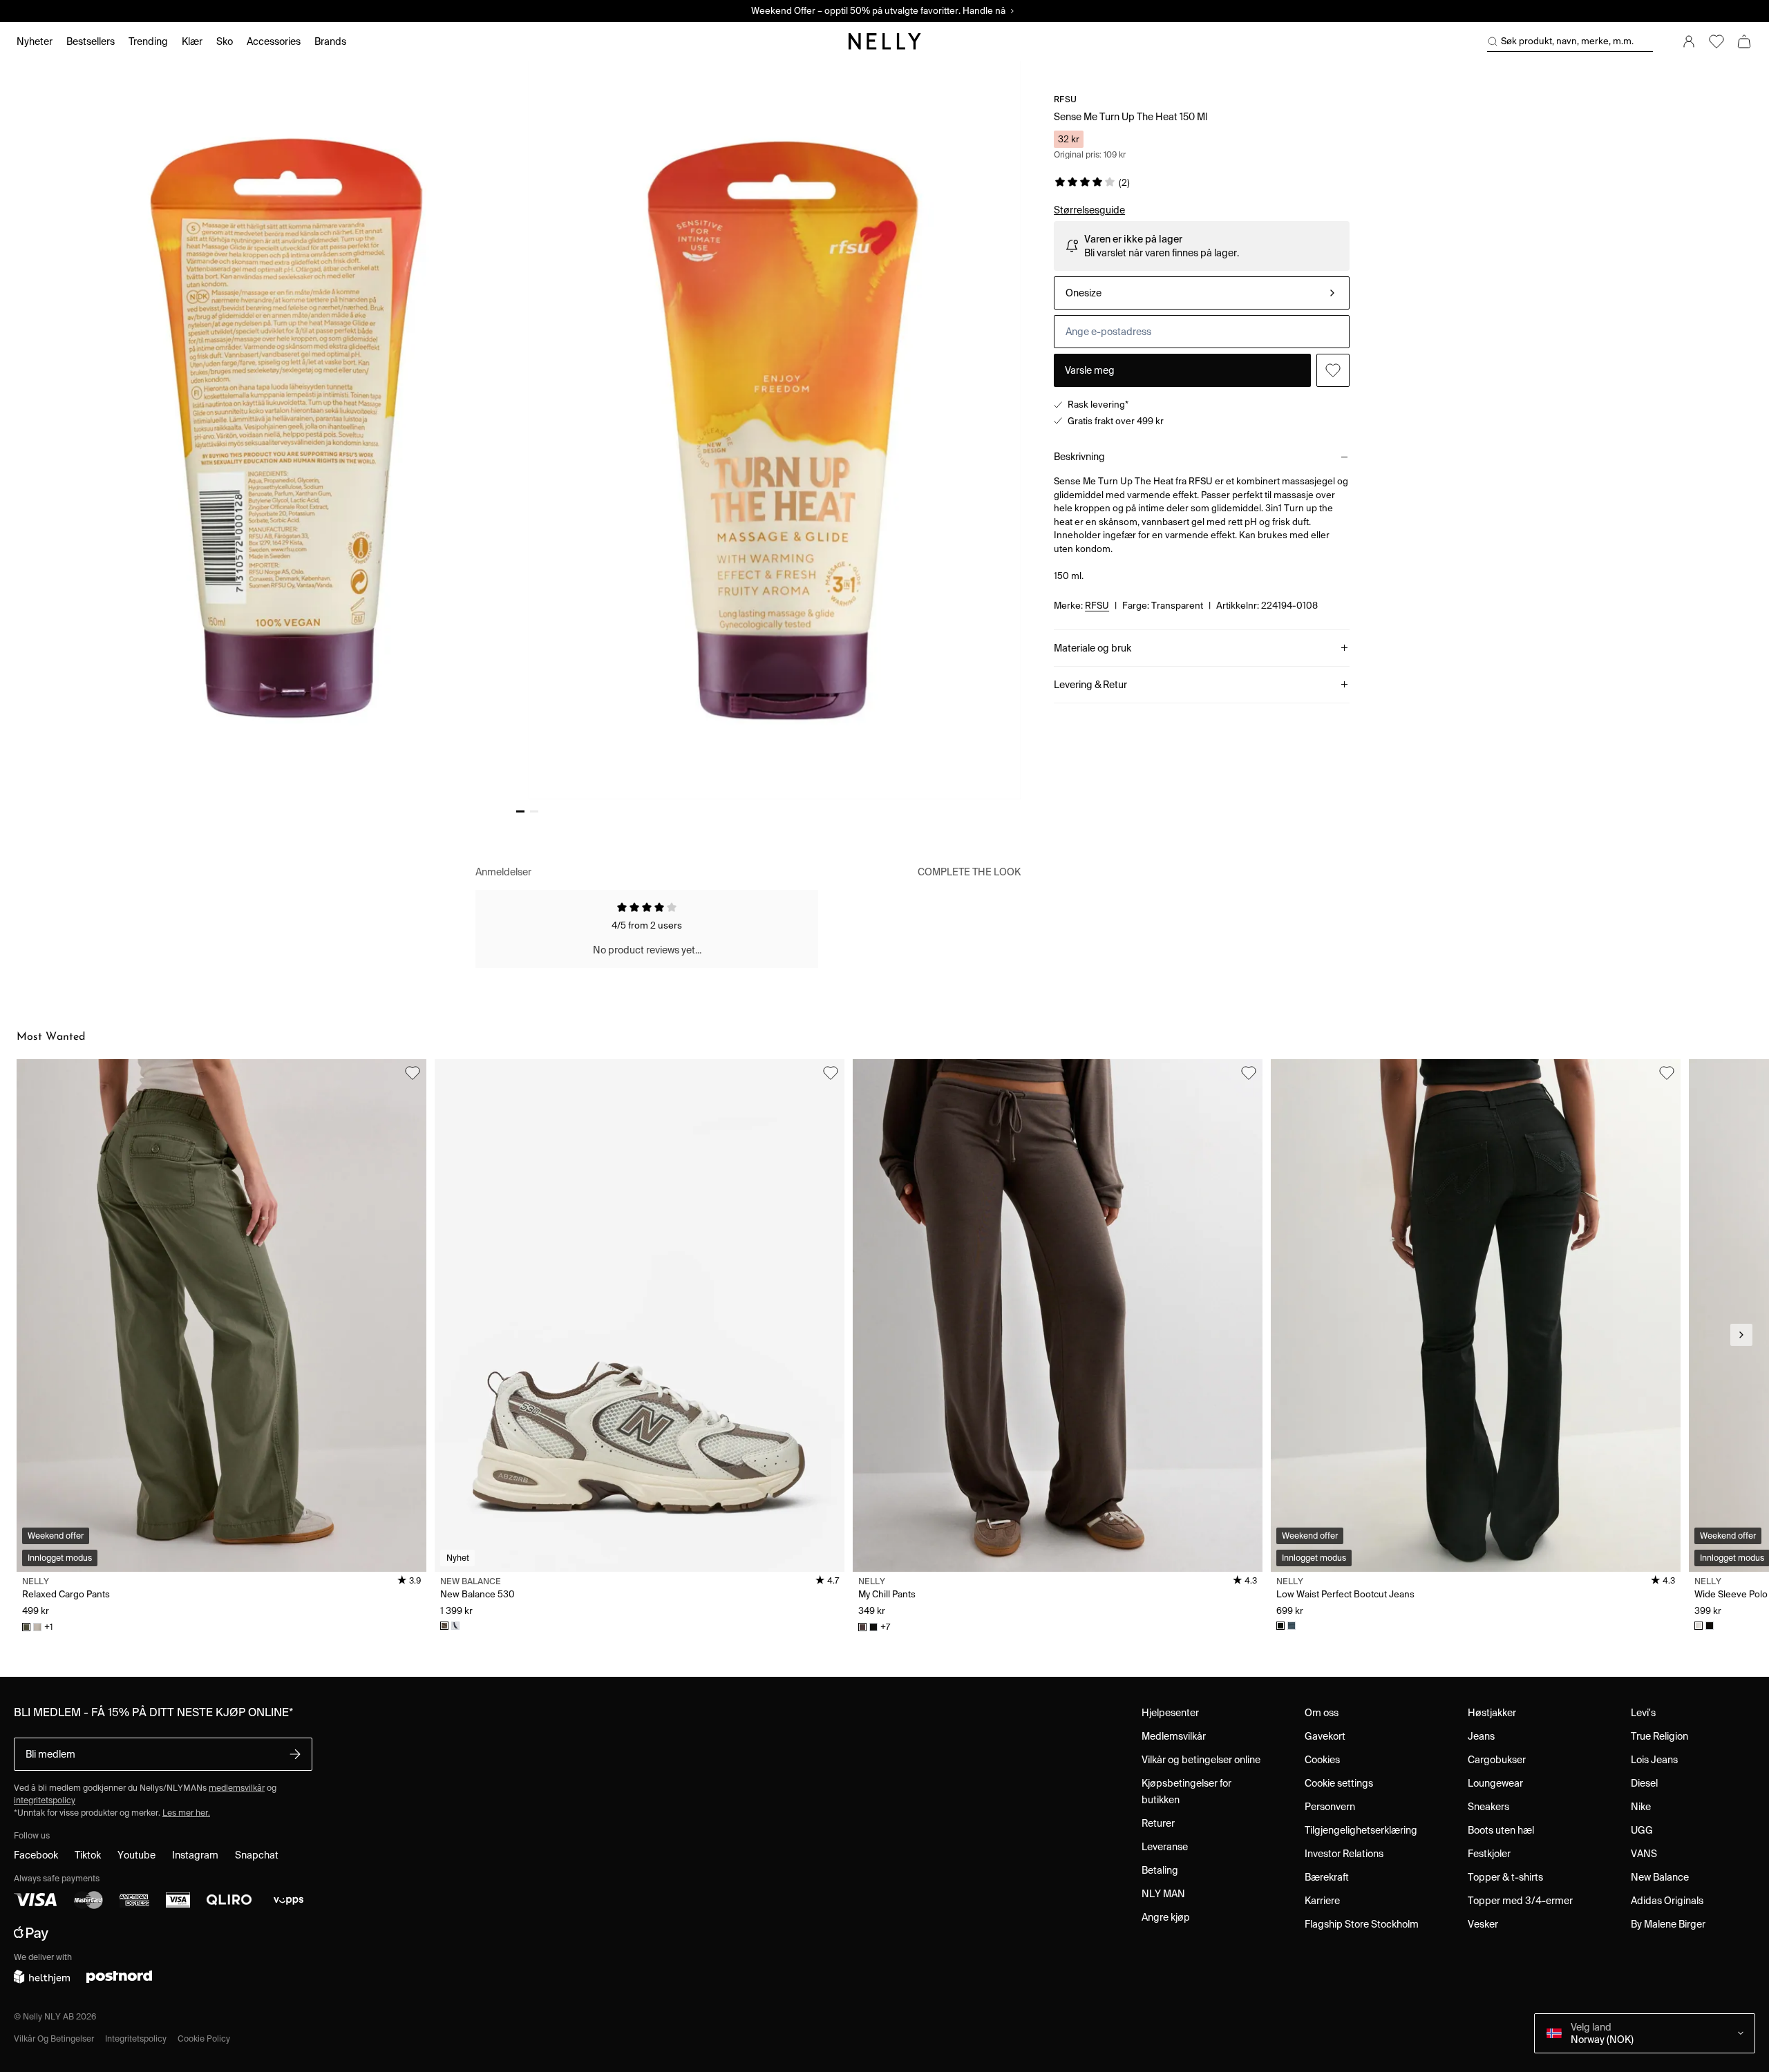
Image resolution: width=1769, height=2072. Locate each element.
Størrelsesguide (1089, 210)
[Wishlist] (1716, 41)
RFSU (1065, 99)
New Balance (1660, 1877)
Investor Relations (1344, 1854)
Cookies (1322, 1760)
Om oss (1322, 1713)
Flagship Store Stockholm (1362, 1924)
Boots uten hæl (1501, 1830)
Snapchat (257, 1855)
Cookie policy (204, 2038)
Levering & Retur (1090, 685)
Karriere (1322, 1901)
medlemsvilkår (237, 1788)
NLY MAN (1163, 1894)
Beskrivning (1079, 457)
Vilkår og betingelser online (1201, 1760)
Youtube (136, 1855)
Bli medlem (50, 1754)
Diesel (1644, 1783)
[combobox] (1202, 293)
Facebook (36, 1855)
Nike (1641, 1807)
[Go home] (884, 41)
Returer (1158, 1823)
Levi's (1643, 1713)
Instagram (195, 1855)
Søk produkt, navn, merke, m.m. (1567, 41)
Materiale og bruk (1092, 648)
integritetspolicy (45, 1800)
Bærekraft (1327, 1877)
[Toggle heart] (1333, 370)
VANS (1644, 1854)
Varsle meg (1090, 370)
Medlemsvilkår (1174, 1736)
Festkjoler (1489, 1854)
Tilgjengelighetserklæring (1361, 1830)
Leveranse (1165, 1847)
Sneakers (1488, 1807)
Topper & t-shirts (1505, 1877)
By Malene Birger (1668, 1924)
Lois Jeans (1654, 1760)
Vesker (1483, 1924)
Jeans (1481, 1736)
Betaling (1160, 1870)
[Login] (1689, 41)
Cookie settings (1339, 1783)
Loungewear (1495, 1783)
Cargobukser (1497, 1760)
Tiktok (88, 1855)
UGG (1642, 1830)
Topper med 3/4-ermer (1520, 1901)
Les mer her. (186, 1813)
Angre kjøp (1166, 1917)
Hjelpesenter (1170, 1713)
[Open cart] (1744, 41)
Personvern (1330, 1807)
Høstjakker (1492, 1713)
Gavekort (1325, 1736)
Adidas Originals (1667, 1901)
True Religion (1659, 1736)
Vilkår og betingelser (54, 2038)
